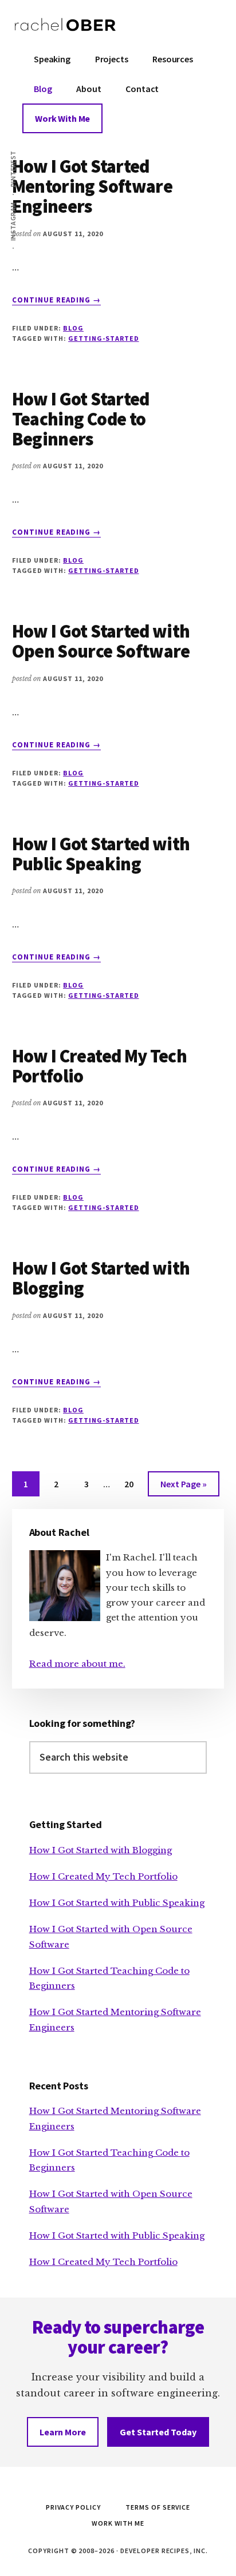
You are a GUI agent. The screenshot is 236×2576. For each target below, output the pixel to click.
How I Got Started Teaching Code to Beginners (81, 419)
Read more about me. (77, 1664)
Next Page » (183, 1487)
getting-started (103, 338)
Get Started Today (158, 2432)
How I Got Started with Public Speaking (101, 854)
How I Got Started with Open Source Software (101, 641)
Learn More (63, 2432)
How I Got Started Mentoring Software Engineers (92, 186)
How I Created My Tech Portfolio (100, 1066)
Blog (73, 328)
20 (134, 1487)
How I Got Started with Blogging (101, 1278)
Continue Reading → (57, 300)
